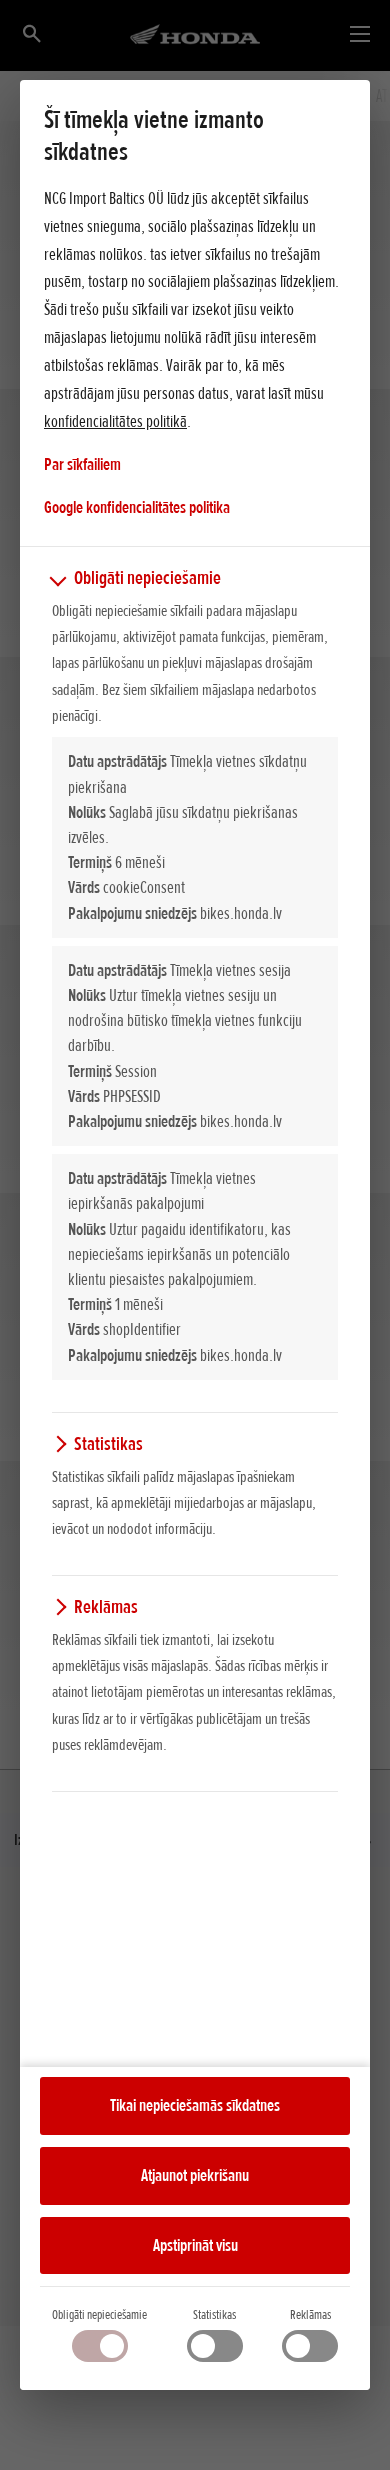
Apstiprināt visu (195, 2245)
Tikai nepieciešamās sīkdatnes (195, 2105)
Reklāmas (310, 2314)
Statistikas (214, 2314)
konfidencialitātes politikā (115, 421)
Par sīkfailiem (82, 464)
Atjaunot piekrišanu (195, 2175)
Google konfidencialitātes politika (137, 506)
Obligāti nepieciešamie (99, 2314)
